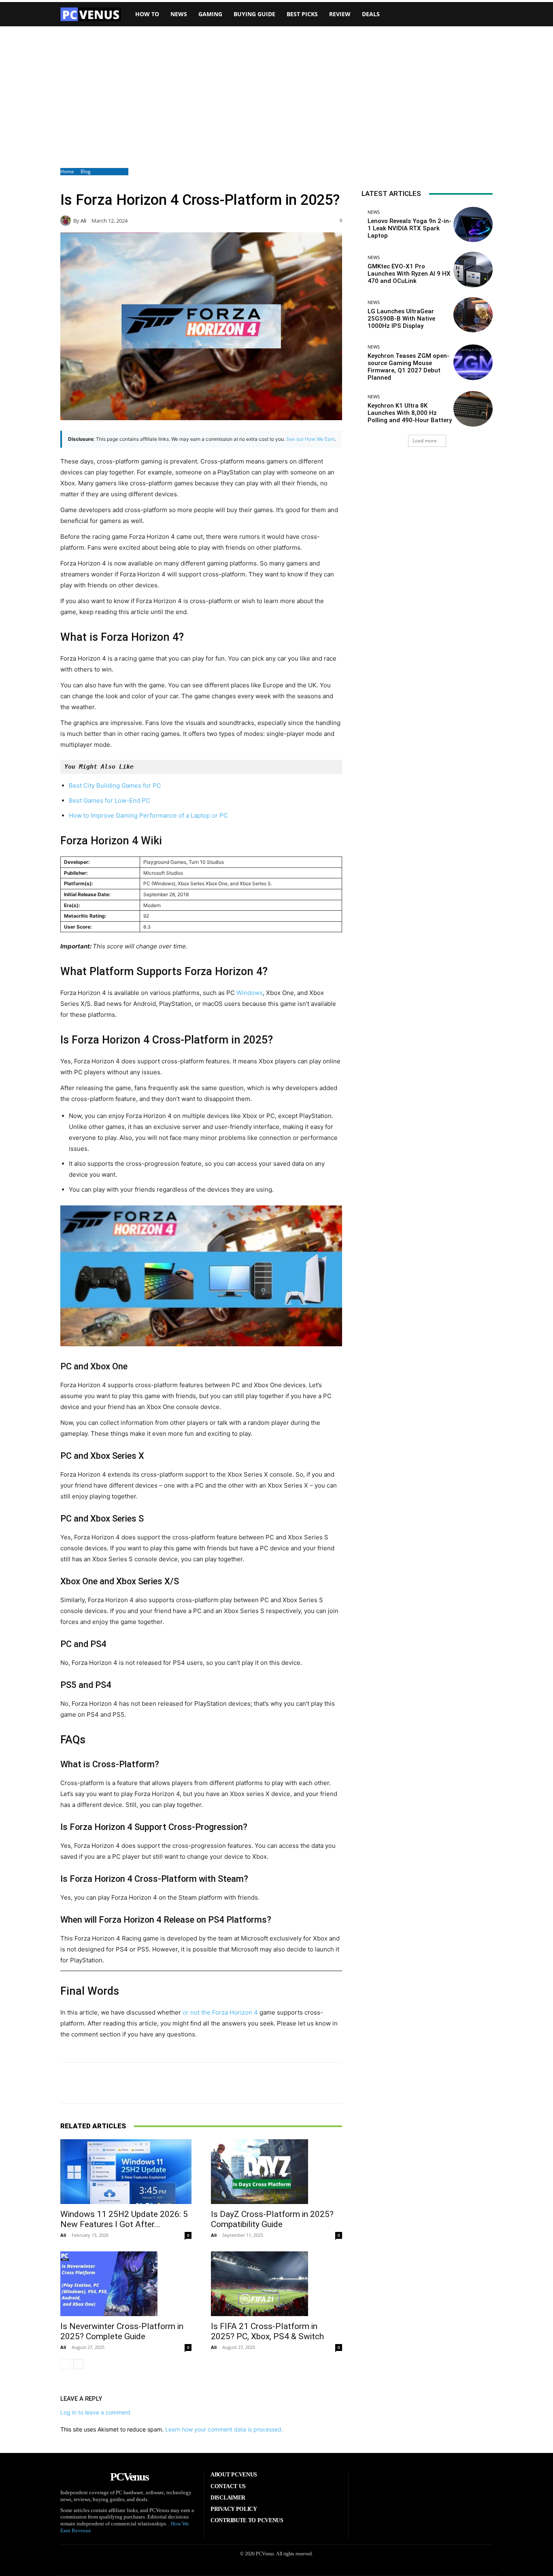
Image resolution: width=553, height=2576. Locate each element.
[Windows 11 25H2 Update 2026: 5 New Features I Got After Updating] (126, 2172)
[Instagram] (397, 2484)
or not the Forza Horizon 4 (220, 2012)
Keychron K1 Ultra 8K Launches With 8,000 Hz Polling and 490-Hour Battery (410, 413)
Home (67, 171)
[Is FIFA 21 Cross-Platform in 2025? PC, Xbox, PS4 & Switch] (276, 2284)
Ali (83, 221)
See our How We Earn (311, 439)
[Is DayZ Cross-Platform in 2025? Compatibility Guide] (276, 2172)
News (374, 212)
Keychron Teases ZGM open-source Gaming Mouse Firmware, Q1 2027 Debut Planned (408, 367)
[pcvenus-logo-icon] (91, 14)
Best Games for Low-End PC (110, 800)
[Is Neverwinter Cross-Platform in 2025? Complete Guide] (126, 2284)
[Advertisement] (276, 97)
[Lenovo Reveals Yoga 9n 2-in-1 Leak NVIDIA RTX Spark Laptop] (473, 224)
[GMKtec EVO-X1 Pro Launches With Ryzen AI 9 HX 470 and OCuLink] (473, 269)
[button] (481, 14)
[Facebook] (372, 2484)
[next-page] (78, 2364)
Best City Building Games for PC (115, 785)
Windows (250, 993)
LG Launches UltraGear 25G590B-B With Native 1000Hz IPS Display (401, 319)
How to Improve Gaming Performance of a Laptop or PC (148, 815)
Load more (425, 441)
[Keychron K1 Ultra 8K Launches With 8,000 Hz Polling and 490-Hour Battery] (473, 409)
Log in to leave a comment (95, 2412)
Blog (86, 171)
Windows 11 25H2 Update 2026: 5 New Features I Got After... (124, 2219)
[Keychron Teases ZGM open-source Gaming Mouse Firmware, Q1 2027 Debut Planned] (473, 362)
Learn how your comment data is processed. (224, 2429)
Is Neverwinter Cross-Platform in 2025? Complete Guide (122, 2331)
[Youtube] (472, 2484)
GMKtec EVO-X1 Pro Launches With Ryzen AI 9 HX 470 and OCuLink (409, 274)
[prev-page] (65, 2364)
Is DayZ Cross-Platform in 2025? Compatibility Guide (272, 2219)
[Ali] (67, 221)
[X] (447, 2484)
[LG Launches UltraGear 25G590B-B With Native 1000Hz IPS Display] (473, 315)
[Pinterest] (422, 2484)
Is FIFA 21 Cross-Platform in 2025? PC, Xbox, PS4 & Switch (267, 2331)
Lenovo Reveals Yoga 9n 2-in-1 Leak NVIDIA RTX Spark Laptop (409, 228)
